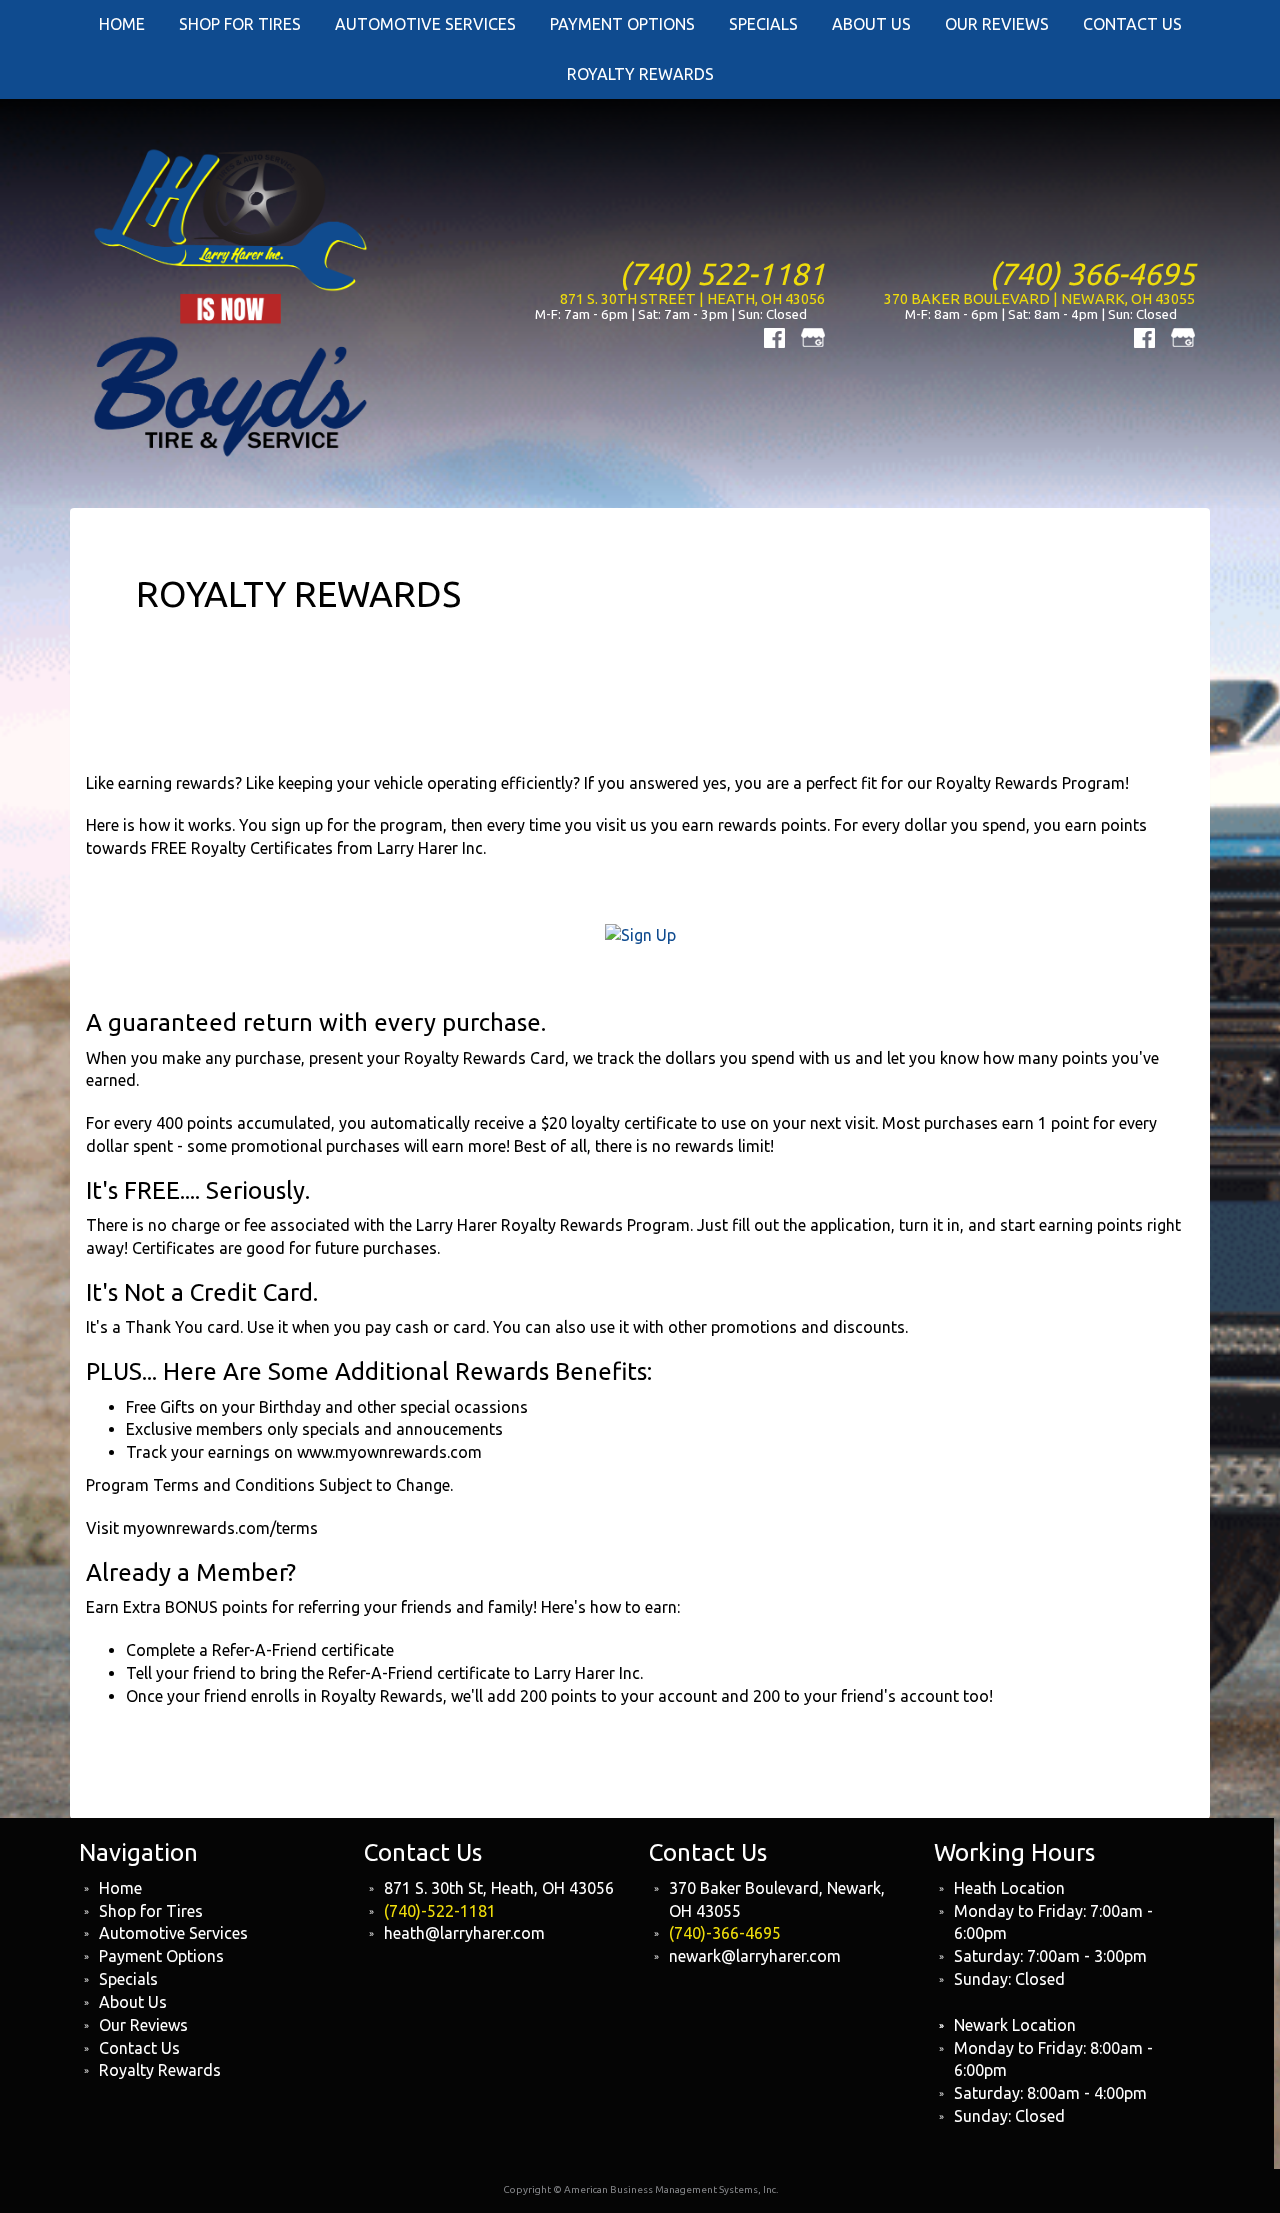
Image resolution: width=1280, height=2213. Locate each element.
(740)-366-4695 (725, 1933)
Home (120, 1888)
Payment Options (161, 1956)
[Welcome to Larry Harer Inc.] (233, 301)
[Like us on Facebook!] (774, 336)
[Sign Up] (640, 934)
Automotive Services (173, 1933)
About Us (133, 2002)
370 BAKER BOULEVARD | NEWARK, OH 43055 (1039, 298)
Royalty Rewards (640, 74)
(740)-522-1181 (440, 1911)
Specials (128, 1979)
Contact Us (139, 2048)
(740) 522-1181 (722, 273)
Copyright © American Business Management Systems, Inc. (640, 2189)
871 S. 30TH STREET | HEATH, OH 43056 (692, 298)
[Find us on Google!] (813, 336)
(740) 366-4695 (1092, 273)
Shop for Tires (151, 1911)
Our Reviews (143, 2025)
